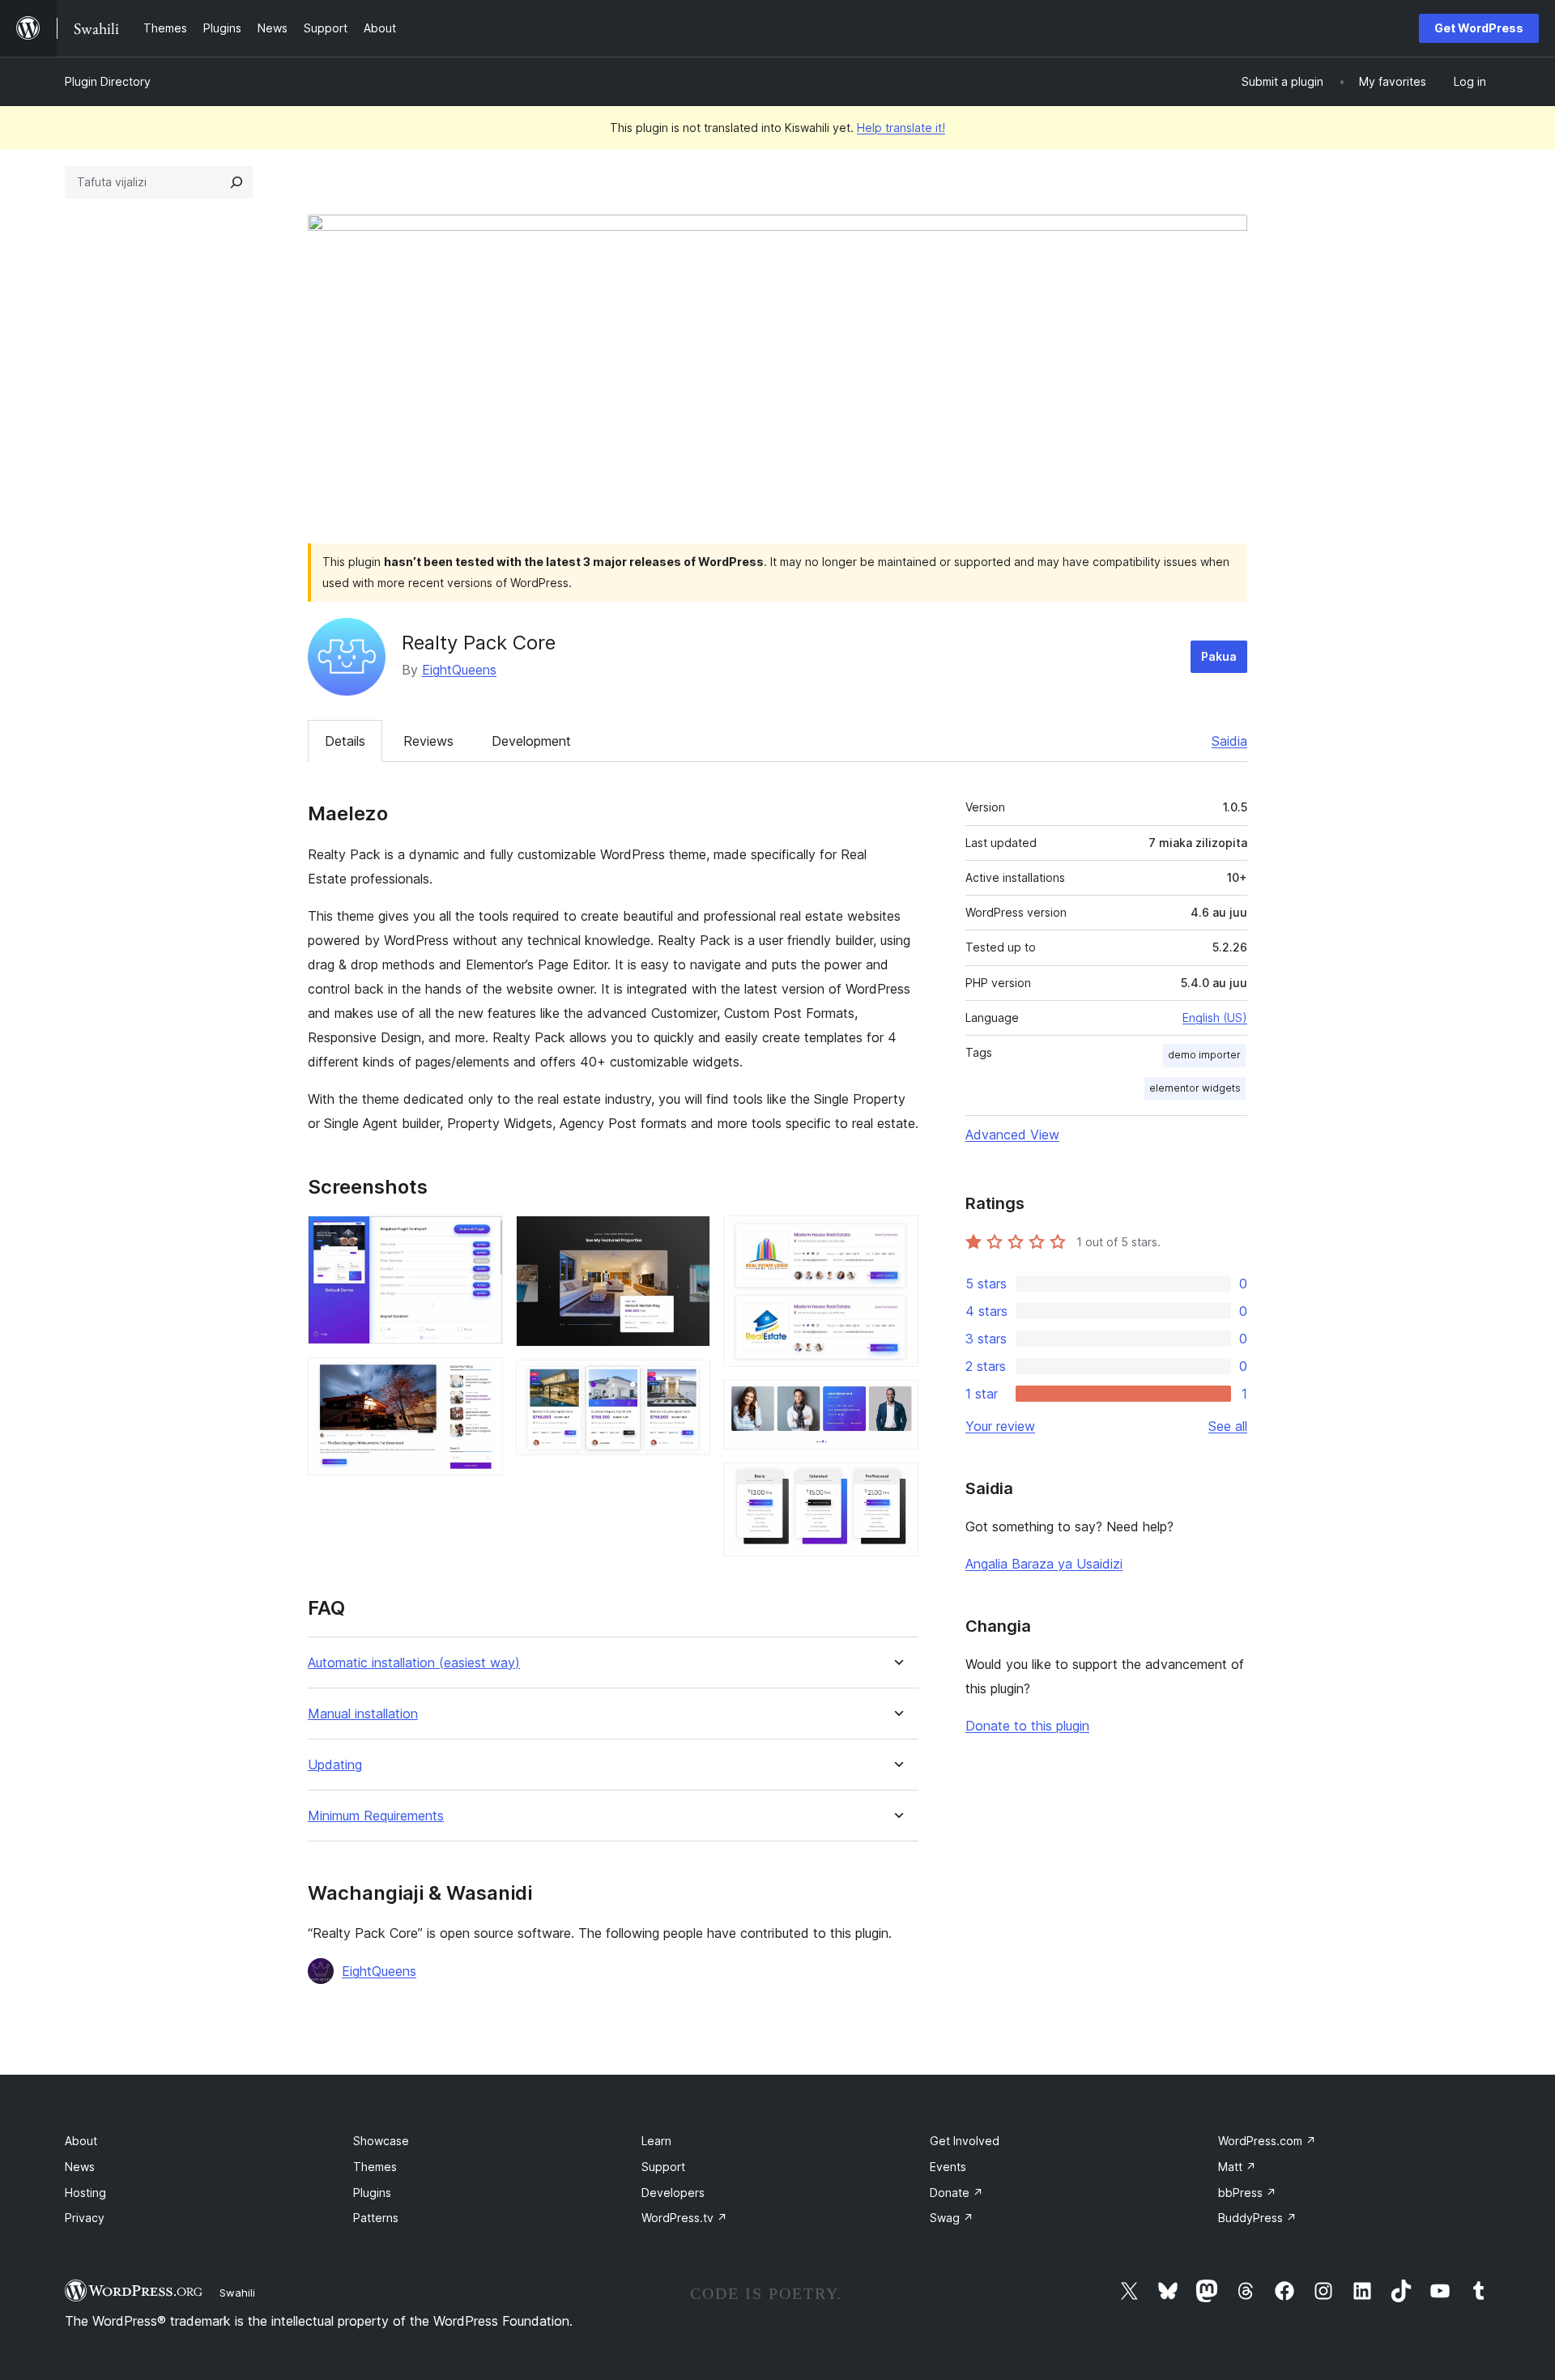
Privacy (85, 2218)
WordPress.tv (684, 2218)
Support (663, 2167)
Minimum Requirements (376, 1816)
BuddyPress (1257, 2218)
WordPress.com (1267, 2141)
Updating (335, 1765)
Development (531, 741)
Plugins (372, 2193)
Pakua (1219, 656)
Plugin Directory (108, 81)
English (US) (1215, 1018)
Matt (1237, 2167)
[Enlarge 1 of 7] (481, 1237)
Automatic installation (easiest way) (414, 1663)
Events (948, 2167)
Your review (1000, 1426)
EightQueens (459, 670)
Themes (375, 2167)
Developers (673, 2193)
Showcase (381, 2141)
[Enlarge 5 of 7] (897, 1237)
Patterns (376, 2218)
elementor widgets (1195, 1088)
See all (1228, 1426)
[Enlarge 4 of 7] (688, 1382)
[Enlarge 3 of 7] (688, 1237)
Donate (956, 2193)
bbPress (1247, 2193)
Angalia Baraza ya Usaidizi (1044, 1564)
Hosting (85, 2193)
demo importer (1204, 1055)
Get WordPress (1479, 28)
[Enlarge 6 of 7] (897, 1402)
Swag (952, 2218)
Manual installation (363, 1714)
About (81, 2141)
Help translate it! (901, 128)
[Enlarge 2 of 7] (481, 1379)
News (80, 2167)
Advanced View (1012, 1135)
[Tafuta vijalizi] (236, 182)
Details (345, 741)
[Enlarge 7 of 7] (897, 1484)
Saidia (1229, 741)
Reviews (428, 741)
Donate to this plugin (1027, 1726)
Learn (656, 2141)
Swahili (237, 2293)
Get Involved (965, 2141)
